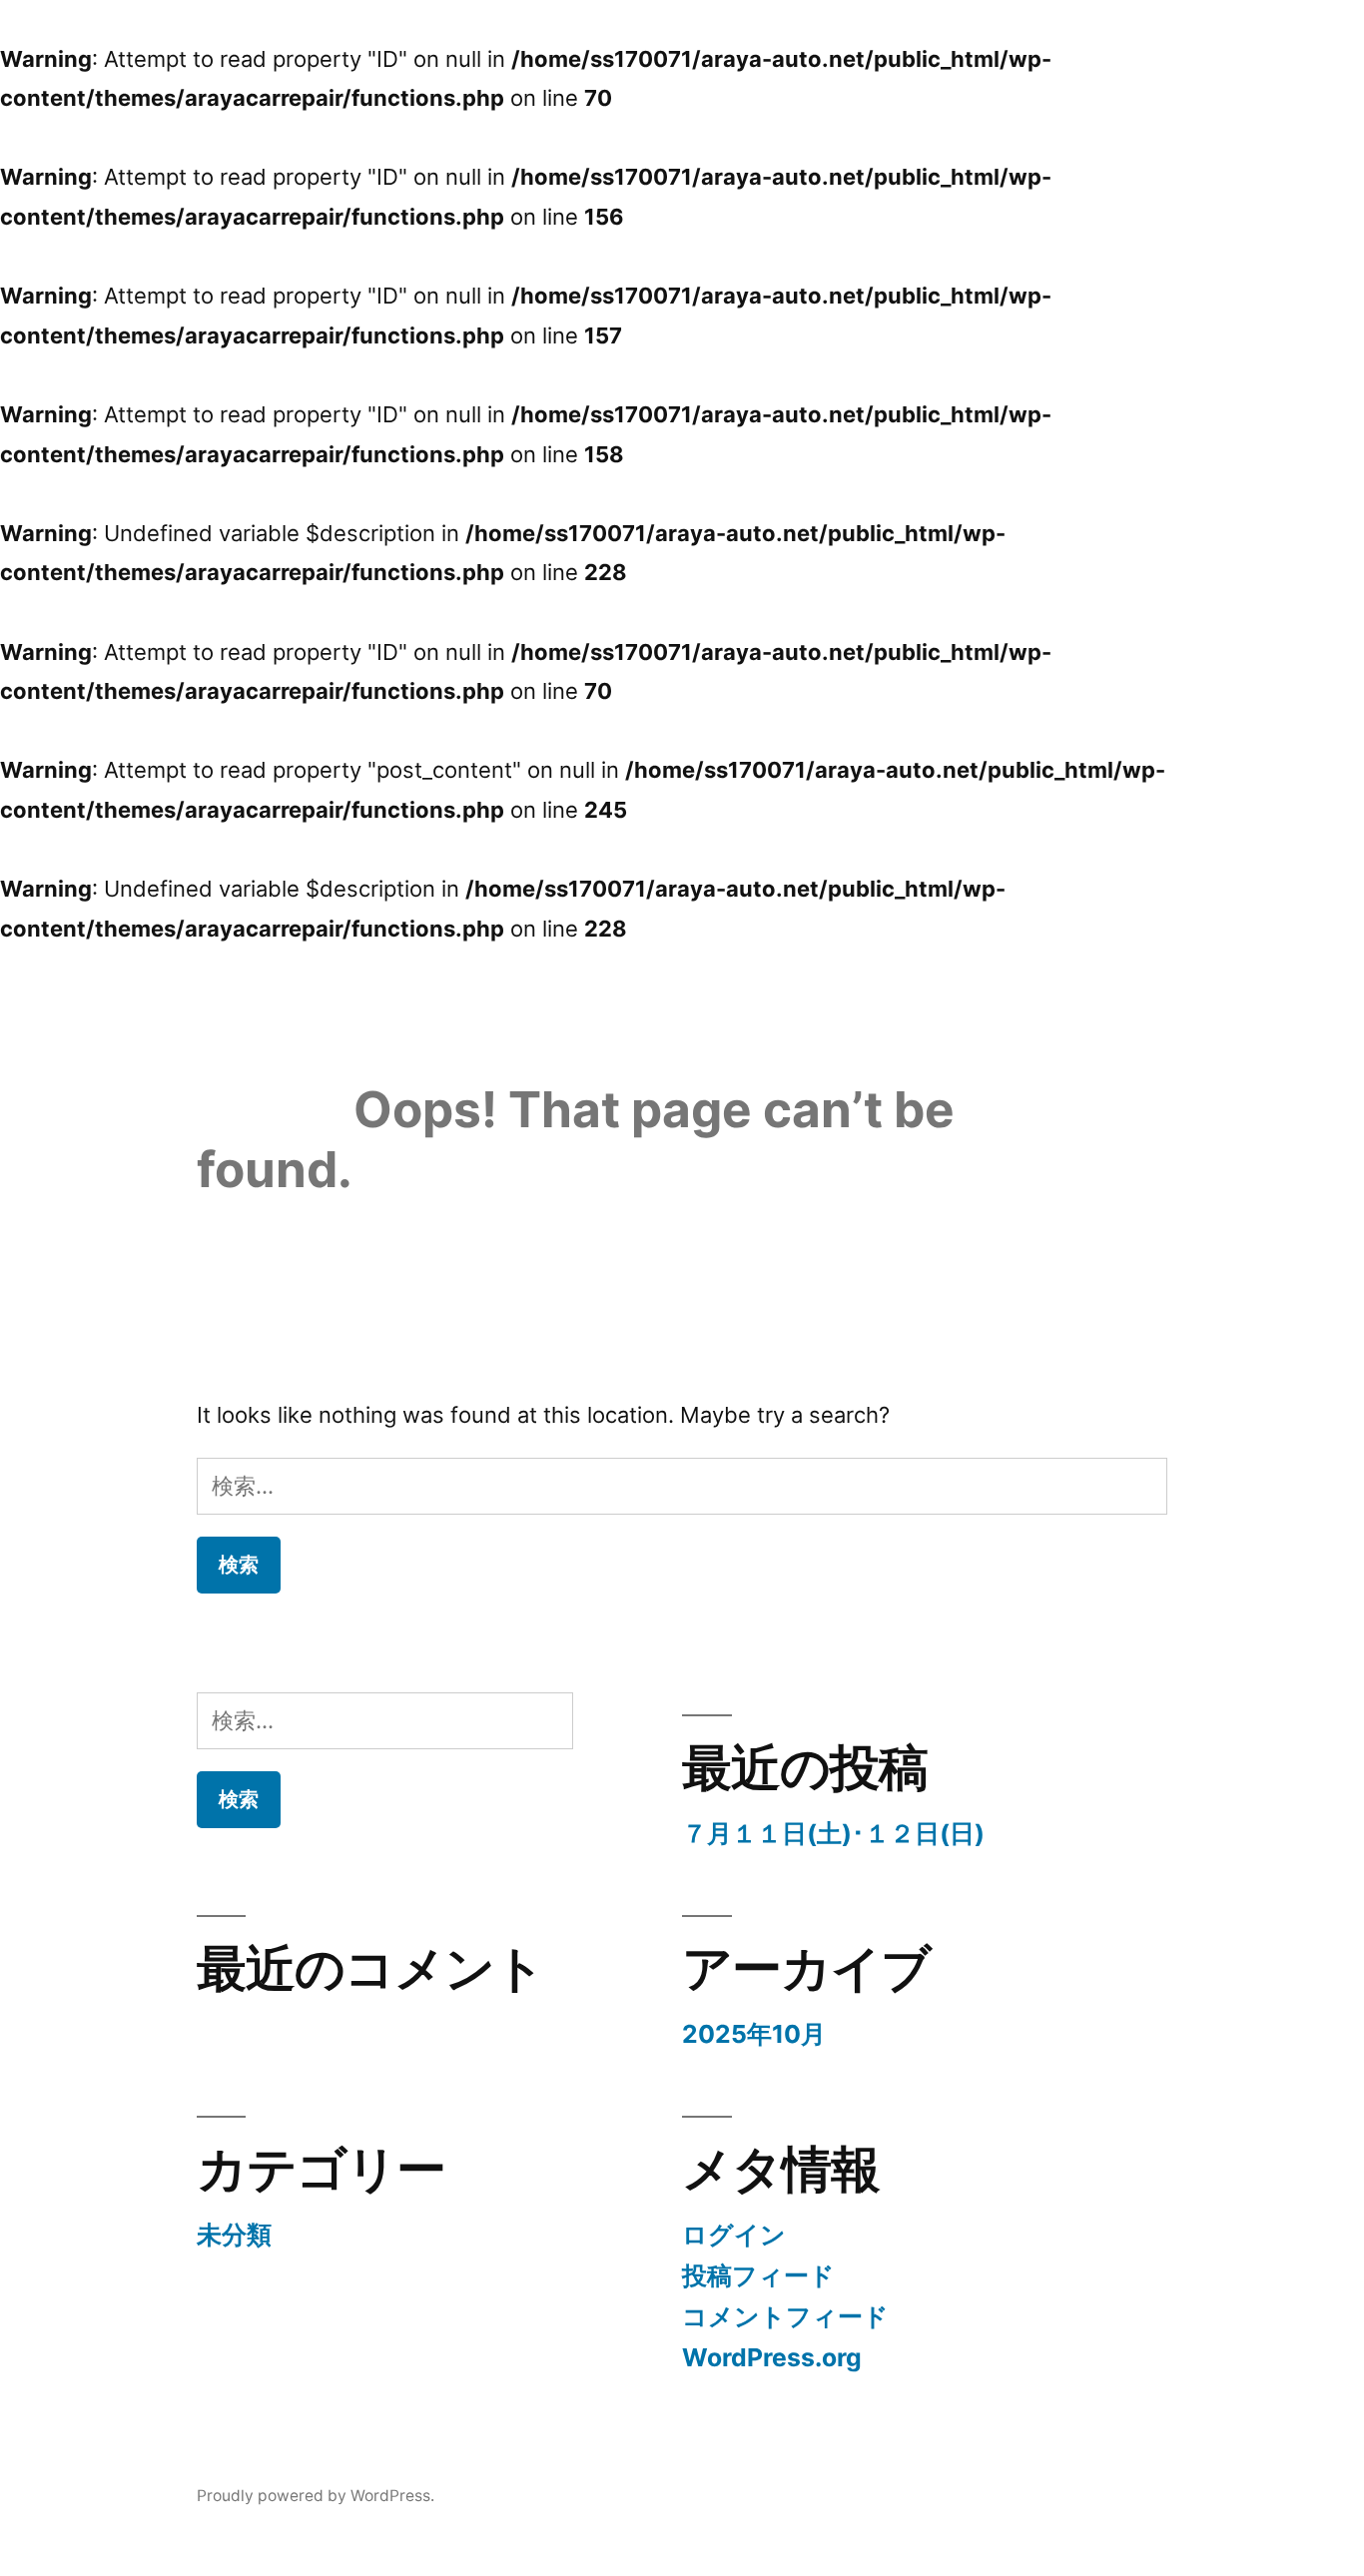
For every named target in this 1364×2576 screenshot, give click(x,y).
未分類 (234, 2235)
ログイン (734, 2235)
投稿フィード (758, 2275)
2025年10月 (754, 2034)
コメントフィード (785, 2316)
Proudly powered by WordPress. (316, 2496)
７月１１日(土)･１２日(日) (833, 1833)
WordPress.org (772, 2357)
